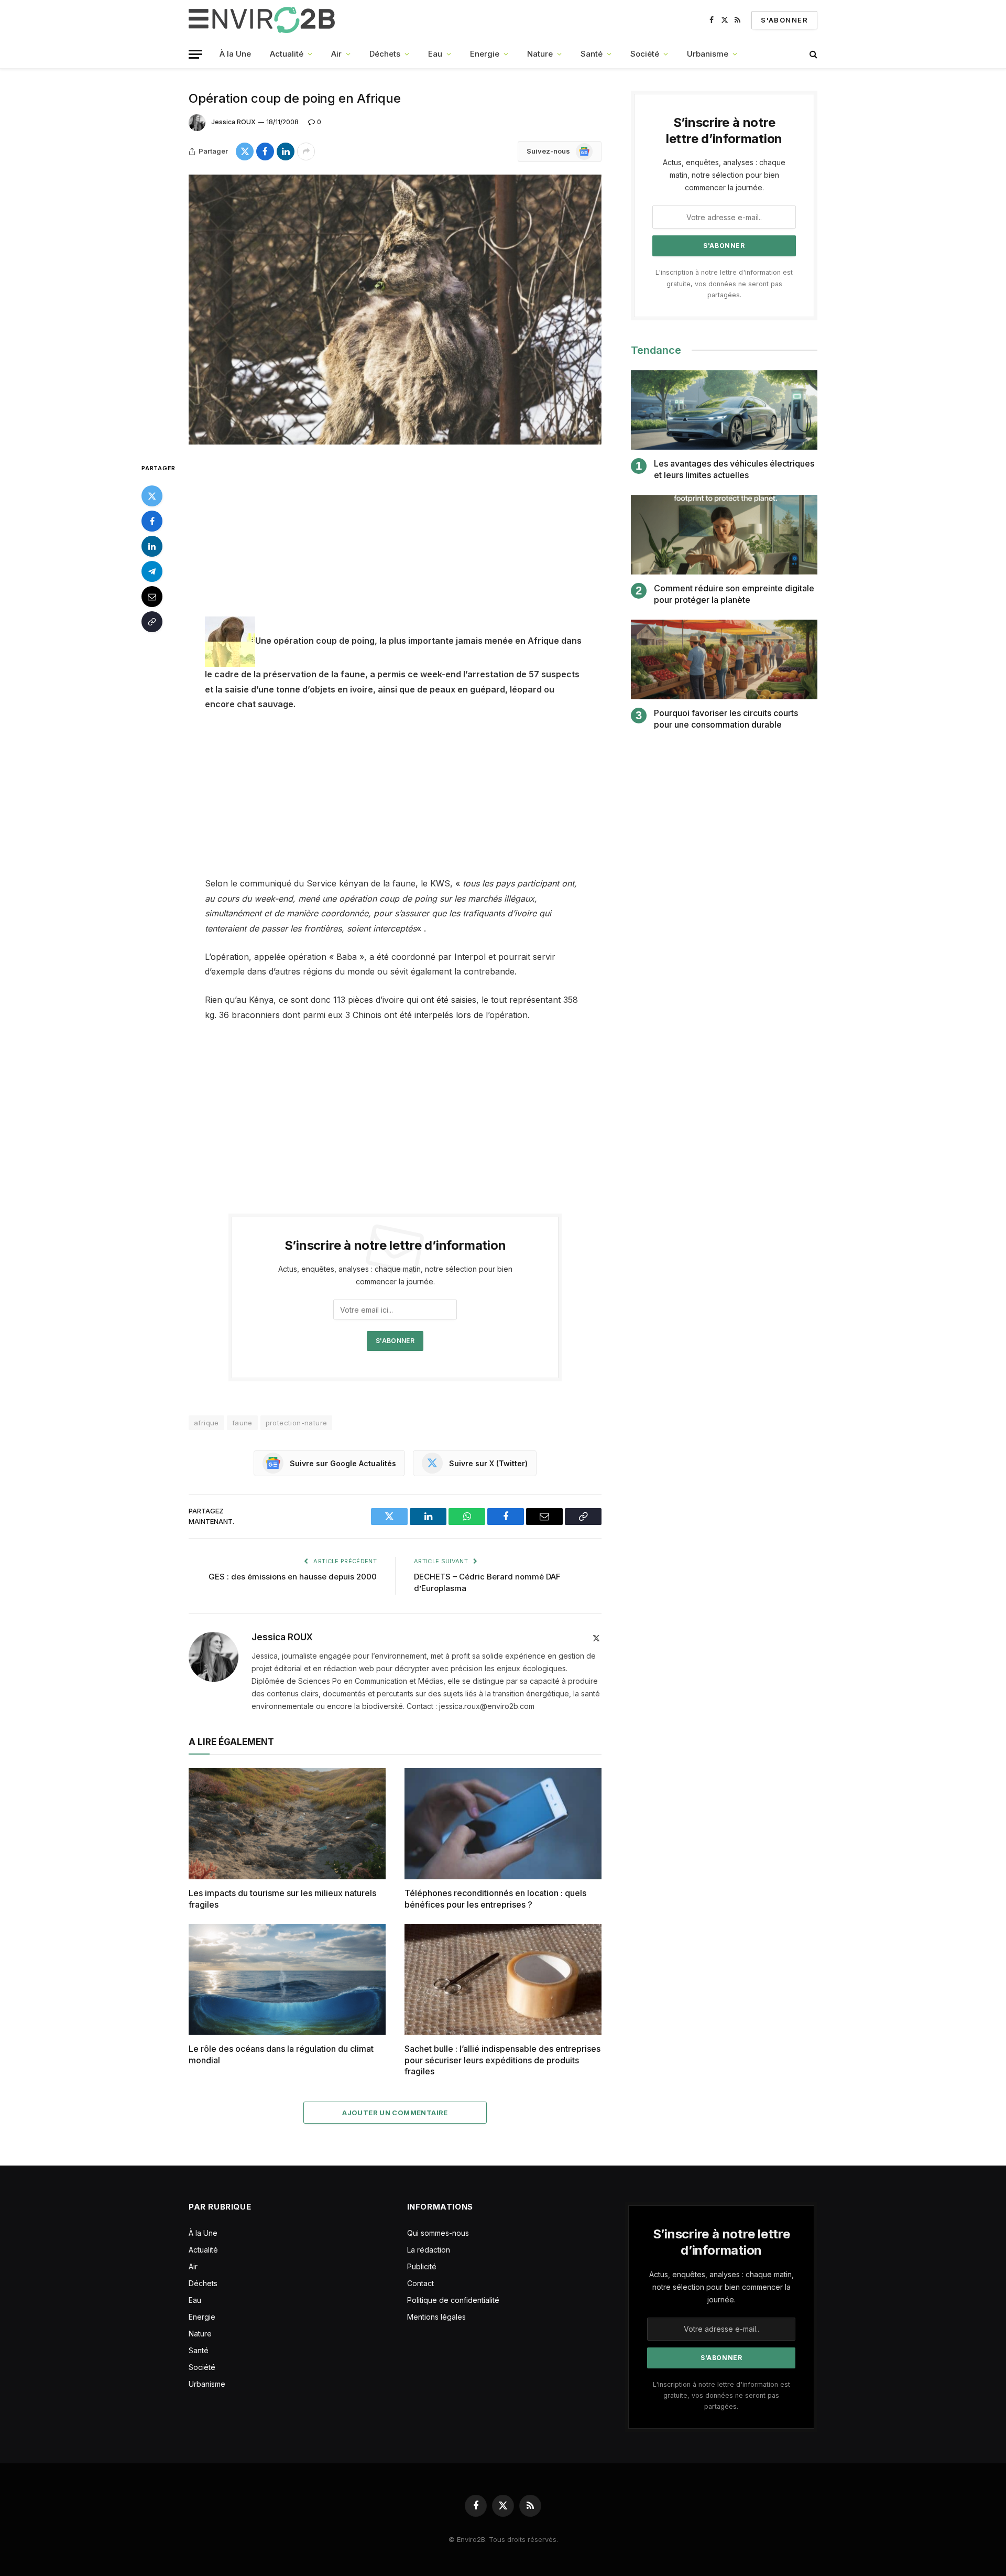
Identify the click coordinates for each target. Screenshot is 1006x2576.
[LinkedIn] (152, 546)
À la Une (235, 54)
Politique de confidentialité (453, 2300)
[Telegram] (152, 571)
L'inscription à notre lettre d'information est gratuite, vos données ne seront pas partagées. (724, 284)
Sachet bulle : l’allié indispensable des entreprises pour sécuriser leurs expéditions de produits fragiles (502, 2060)
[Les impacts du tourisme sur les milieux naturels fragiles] (287, 1824)
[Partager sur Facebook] (265, 151)
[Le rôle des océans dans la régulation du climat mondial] (287, 1979)
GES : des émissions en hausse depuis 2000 (293, 1577)
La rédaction (429, 2250)
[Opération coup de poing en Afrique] (395, 310)
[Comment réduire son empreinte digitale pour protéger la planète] (724, 535)
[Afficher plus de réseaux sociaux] (306, 151)
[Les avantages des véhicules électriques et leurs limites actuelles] (724, 410)
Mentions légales (436, 2317)
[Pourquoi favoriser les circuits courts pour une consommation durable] (724, 660)
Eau (435, 54)
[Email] (152, 597)
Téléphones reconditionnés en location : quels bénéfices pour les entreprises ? (495, 1899)
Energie (485, 54)
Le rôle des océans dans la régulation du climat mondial (281, 2054)
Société (645, 54)
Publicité (422, 2266)
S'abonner (784, 20)
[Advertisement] (395, 539)
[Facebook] (152, 521)
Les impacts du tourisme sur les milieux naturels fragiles (282, 1899)
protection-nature (297, 1423)
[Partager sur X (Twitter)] (245, 151)
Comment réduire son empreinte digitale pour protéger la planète (734, 594)
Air (336, 54)
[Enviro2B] (264, 20)
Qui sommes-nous (438, 2233)
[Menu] (195, 54)
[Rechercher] (812, 54)
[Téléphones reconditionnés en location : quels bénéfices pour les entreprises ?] (503, 1824)
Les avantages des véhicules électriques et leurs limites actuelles (734, 469)
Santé (592, 54)
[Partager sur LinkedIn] (286, 151)
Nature (540, 54)
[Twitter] (152, 496)
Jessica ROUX (233, 122)
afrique (206, 1423)
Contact (420, 2283)
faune (242, 1423)
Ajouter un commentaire (395, 2113)
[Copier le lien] (152, 622)
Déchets (385, 54)
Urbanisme (708, 54)
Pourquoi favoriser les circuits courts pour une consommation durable (726, 719)
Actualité (287, 54)
